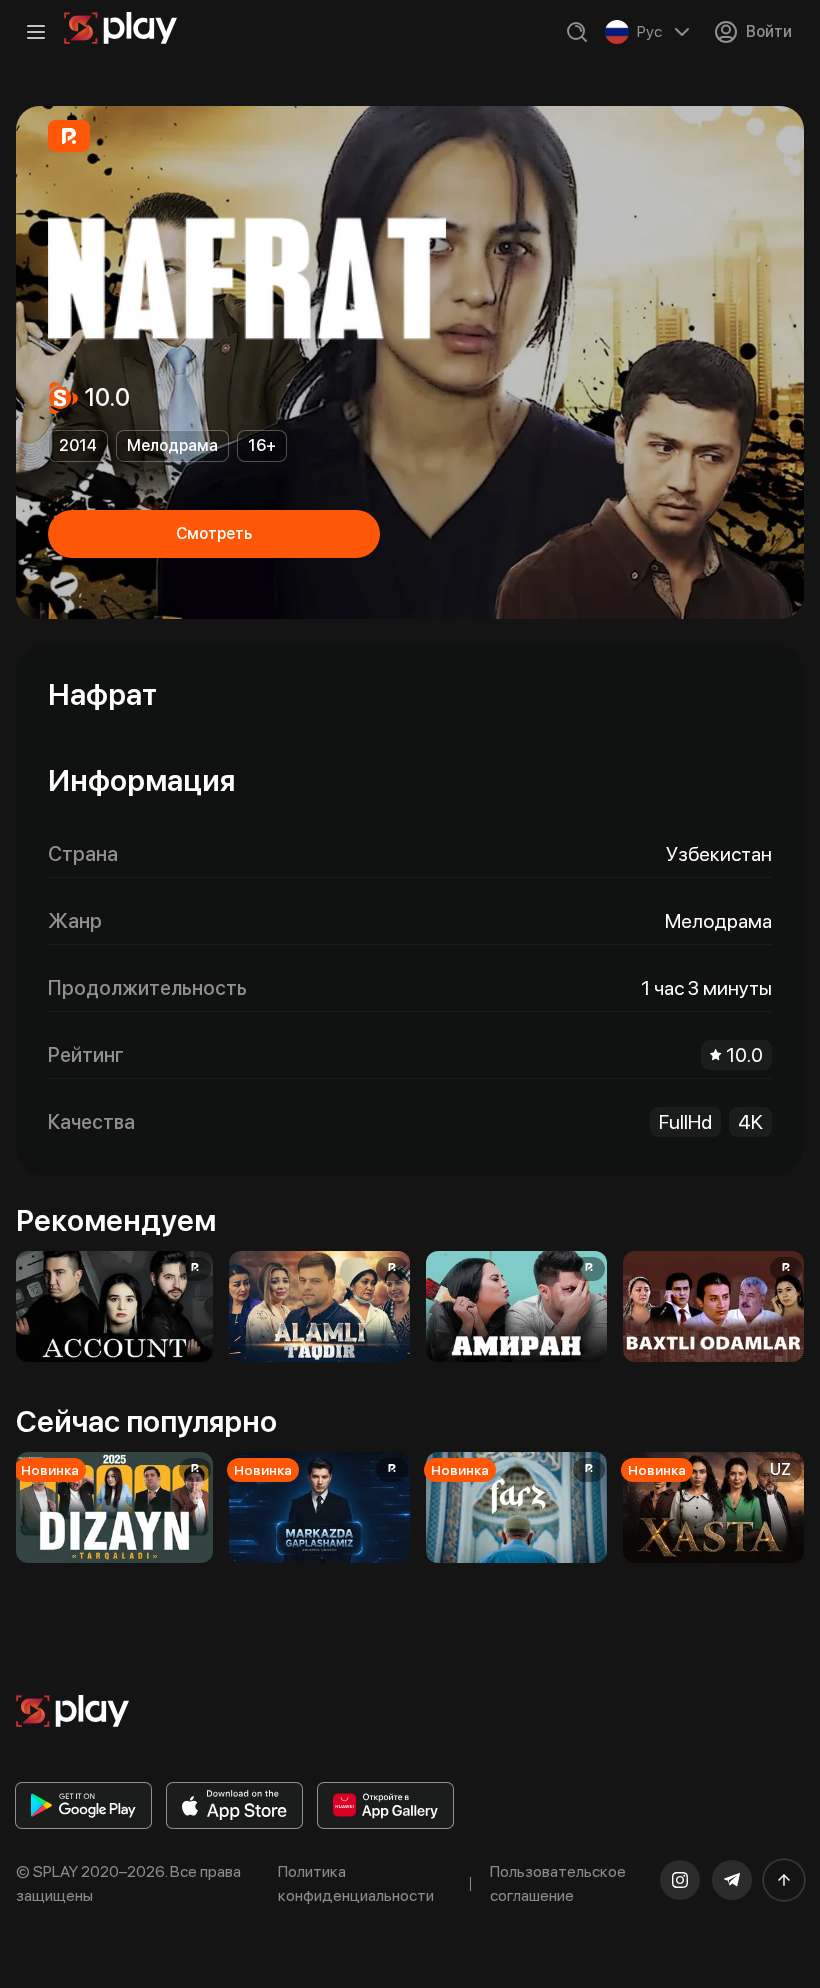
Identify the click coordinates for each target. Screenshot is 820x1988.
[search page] (577, 32)
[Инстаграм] (680, 1880)
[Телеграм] (732, 1880)
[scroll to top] (784, 1880)
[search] (577, 32)
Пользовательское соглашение (558, 1883)
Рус (649, 31)
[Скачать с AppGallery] (385, 1805)
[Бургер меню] (36, 32)
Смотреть (214, 533)
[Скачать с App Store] (234, 1805)
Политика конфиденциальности (356, 1883)
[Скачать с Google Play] (83, 1805)
